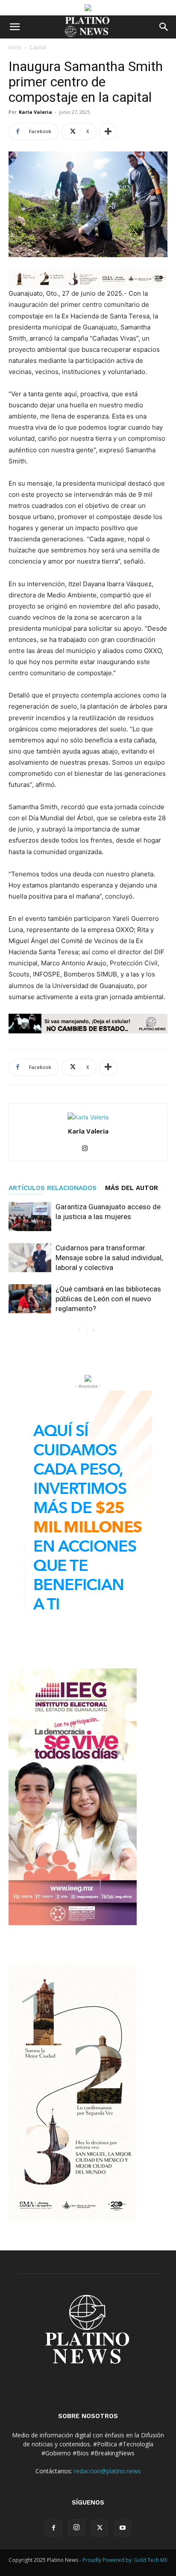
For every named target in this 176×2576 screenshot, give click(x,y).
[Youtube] (123, 2528)
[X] (100, 2528)
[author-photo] (88, 1117)
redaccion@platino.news (107, 2471)
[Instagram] (88, 1149)
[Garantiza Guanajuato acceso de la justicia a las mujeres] (30, 1217)
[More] (108, 131)
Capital (38, 47)
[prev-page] (80, 1331)
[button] (15, 27)
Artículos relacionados (53, 1188)
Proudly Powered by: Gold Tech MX (125, 2560)
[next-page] (93, 1331)
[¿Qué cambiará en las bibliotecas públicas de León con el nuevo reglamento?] (30, 1299)
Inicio (15, 47)
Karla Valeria (35, 112)
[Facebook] (53, 2528)
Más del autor (132, 1188)
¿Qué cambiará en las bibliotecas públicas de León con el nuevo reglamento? (108, 1299)
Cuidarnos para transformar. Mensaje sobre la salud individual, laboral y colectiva (109, 1258)
